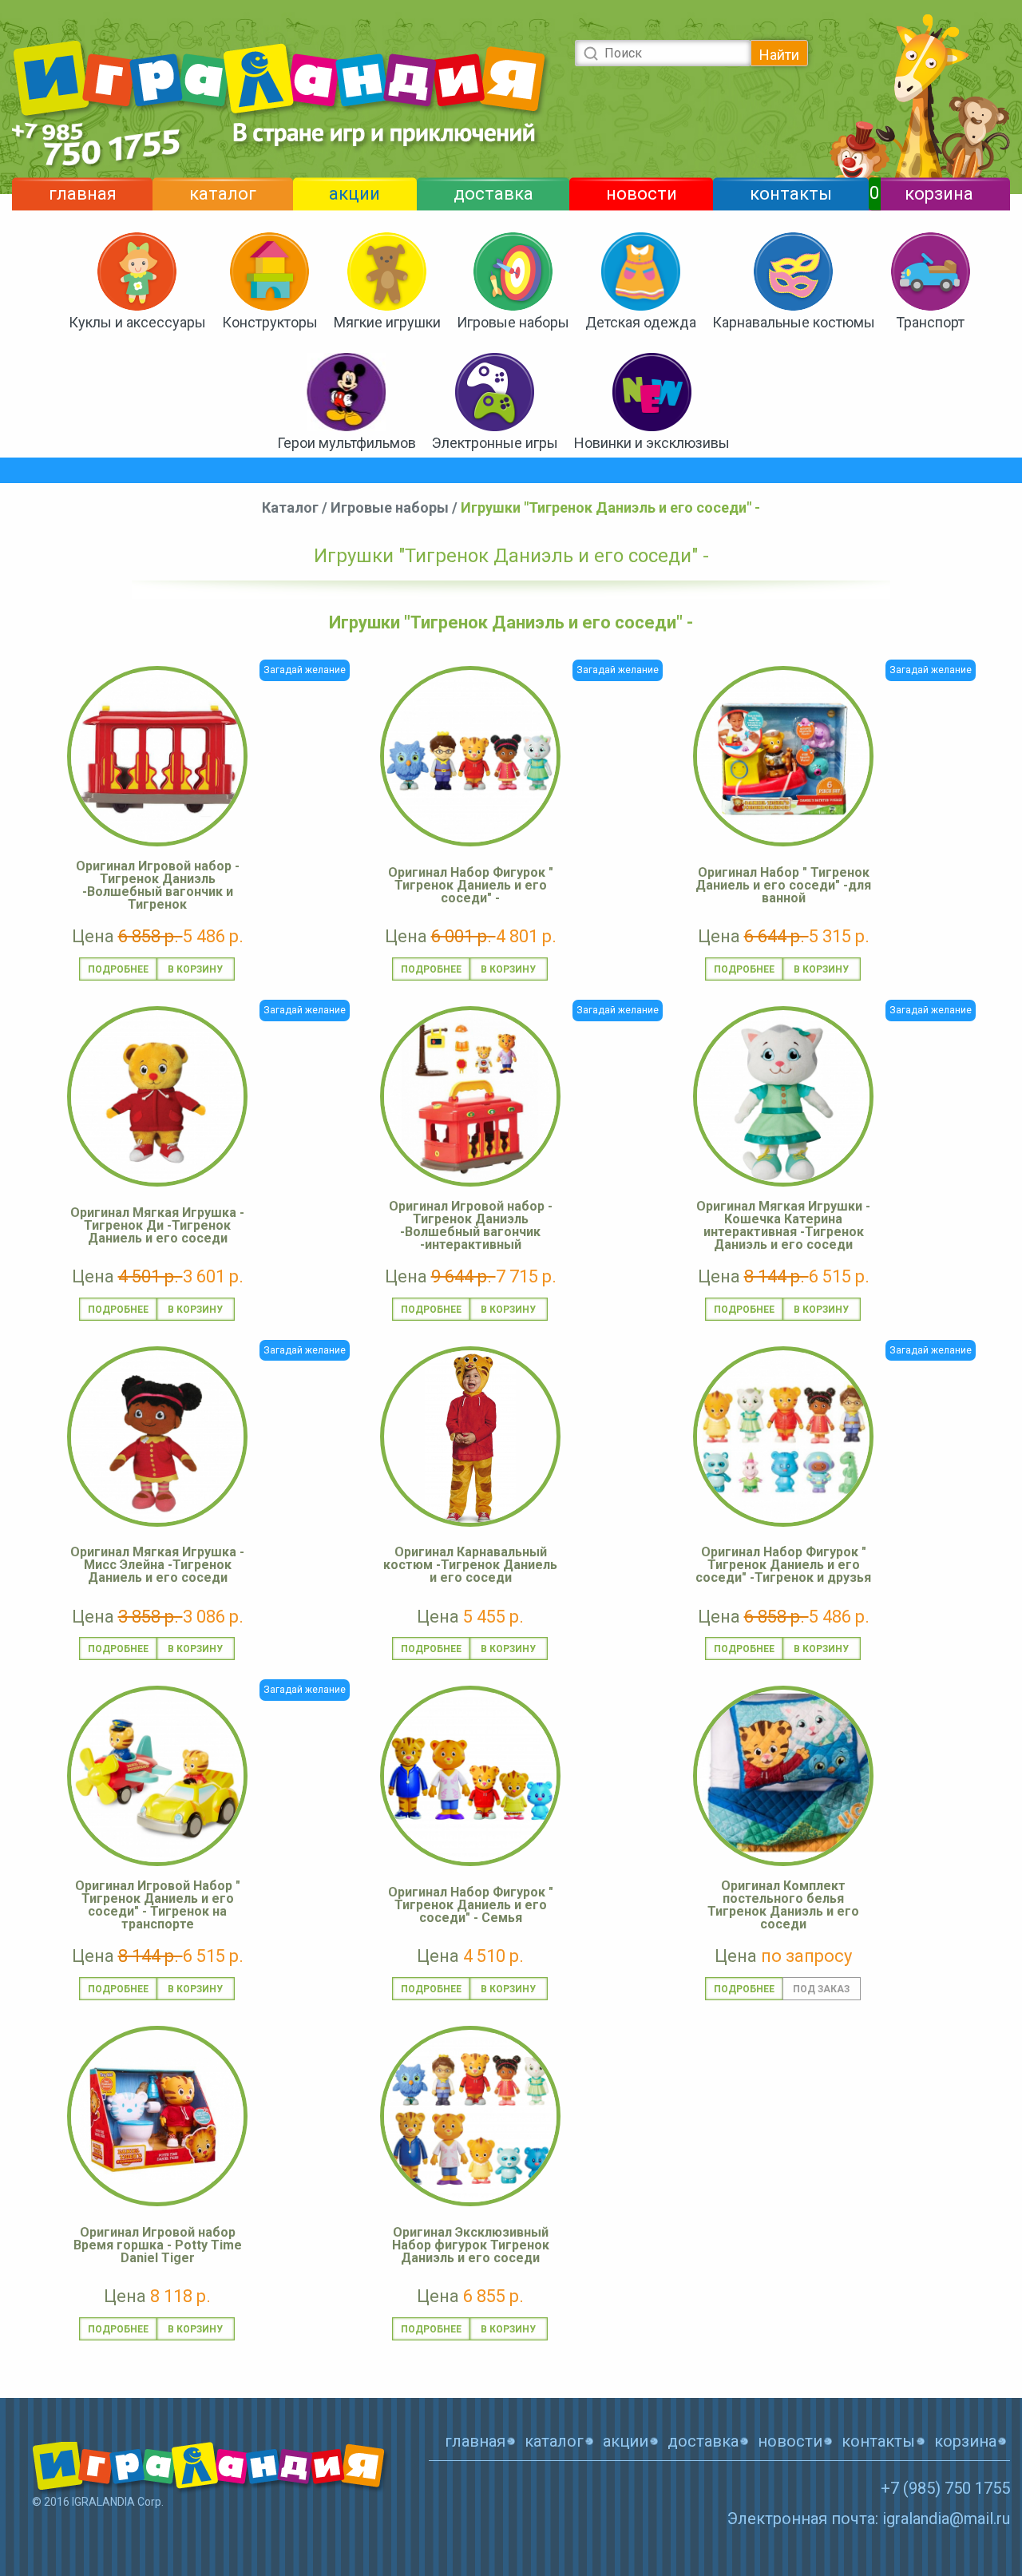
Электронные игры (495, 443)
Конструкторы (270, 322)
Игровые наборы (513, 322)
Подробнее (118, 969)
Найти (779, 55)
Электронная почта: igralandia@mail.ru (869, 2519)
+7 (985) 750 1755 (945, 2488)
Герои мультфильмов (347, 443)
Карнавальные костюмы (794, 322)
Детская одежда (641, 322)
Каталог (290, 507)
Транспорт (930, 322)
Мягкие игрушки (387, 322)
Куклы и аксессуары (137, 322)
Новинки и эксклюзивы (652, 443)
